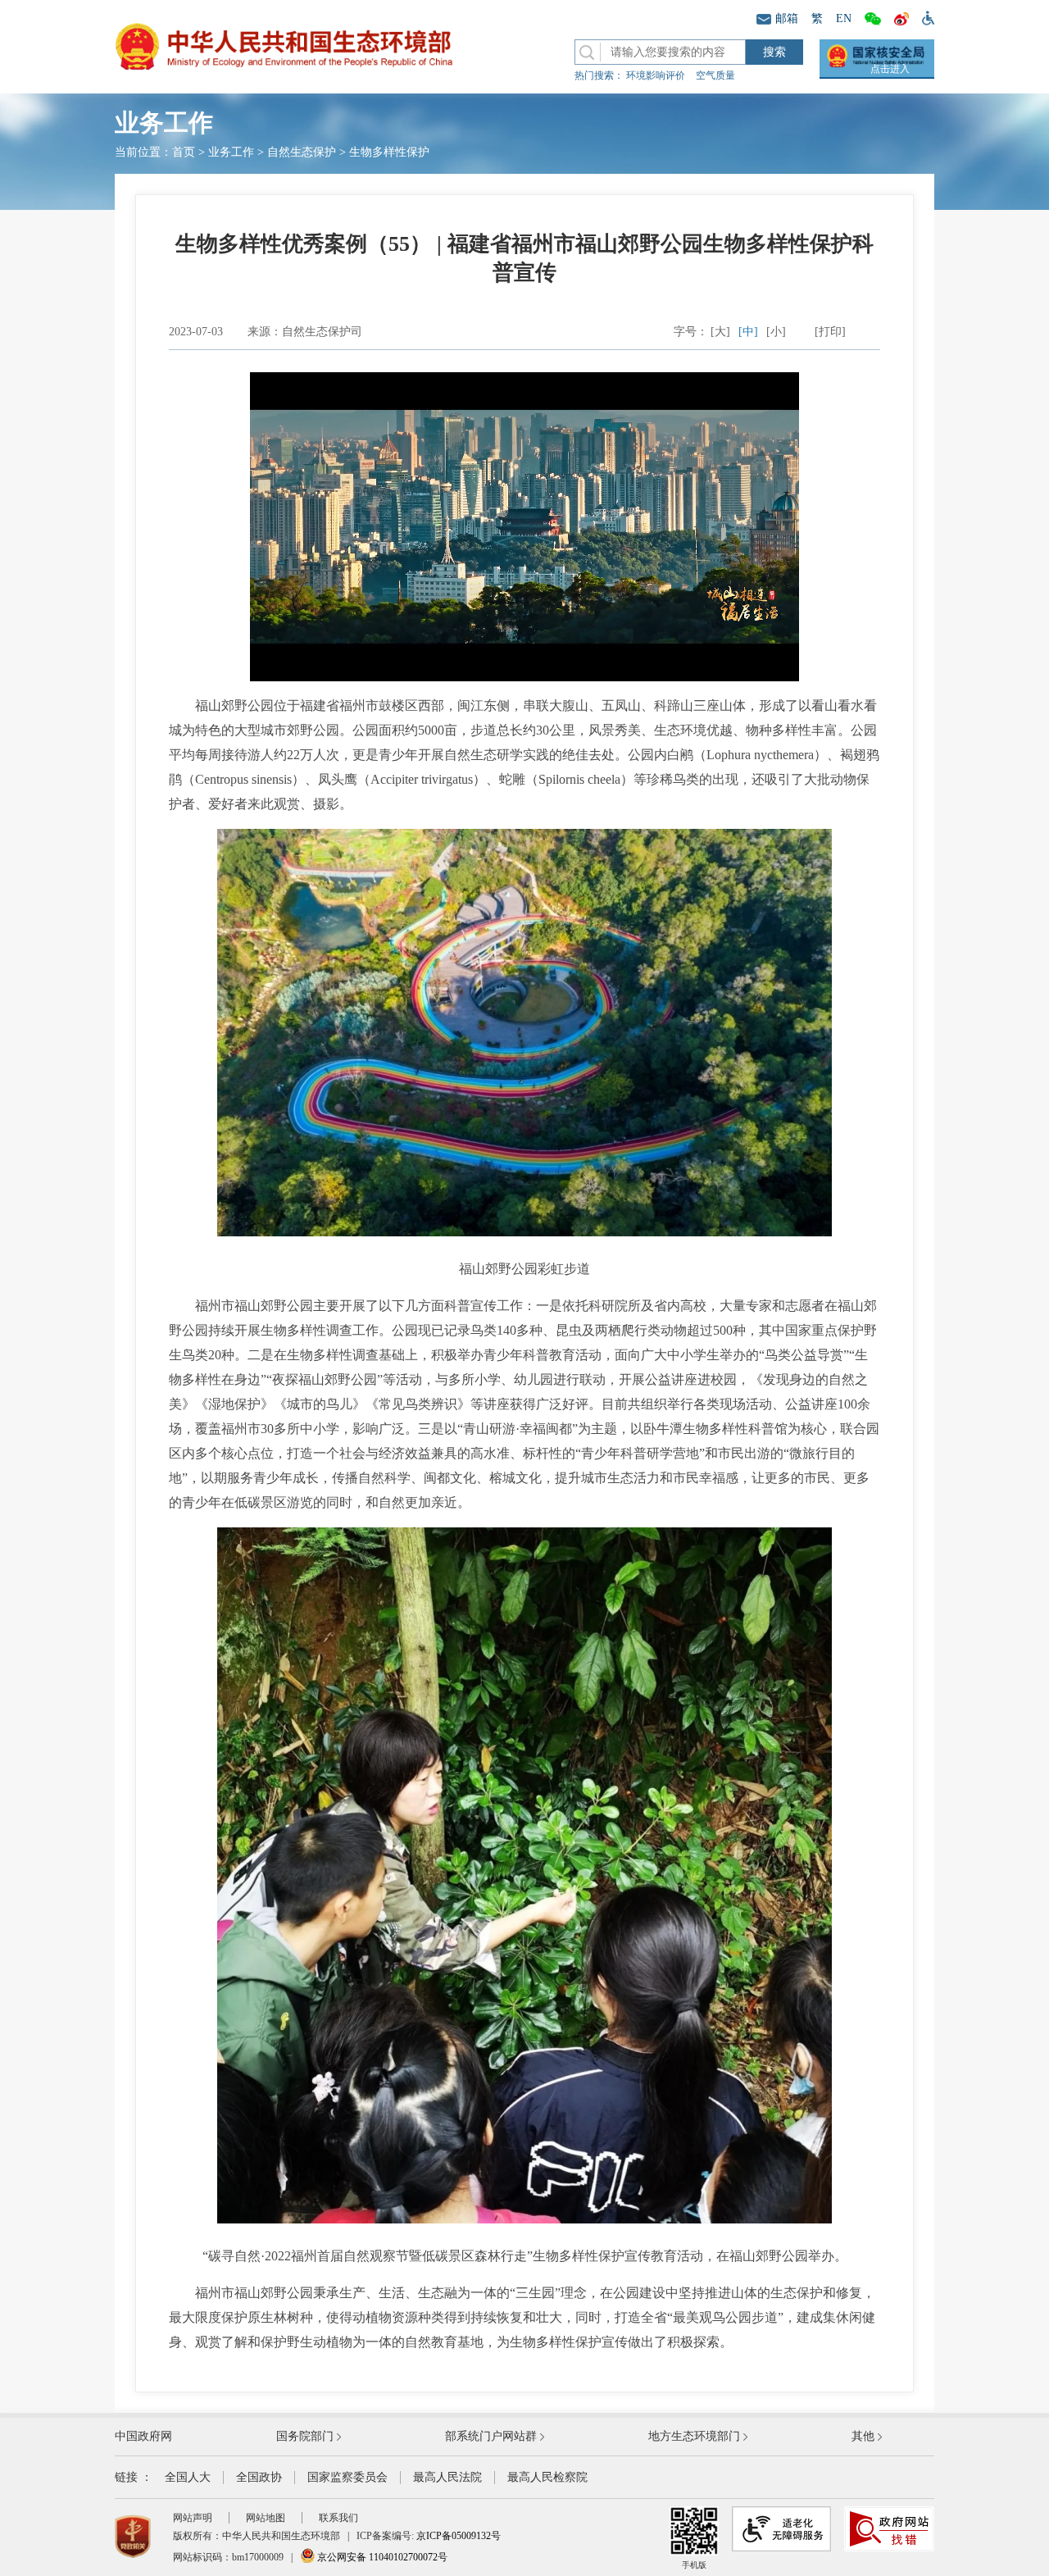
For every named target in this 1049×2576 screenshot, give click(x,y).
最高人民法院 (447, 2477)
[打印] (830, 332)
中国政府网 (143, 2436)
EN (844, 18)
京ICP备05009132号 (459, 2536)
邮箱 (787, 18)
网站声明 (193, 2518)
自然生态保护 (302, 152)
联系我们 (338, 2518)
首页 (184, 152)
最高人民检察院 (547, 2477)
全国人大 (188, 2477)
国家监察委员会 (347, 2477)
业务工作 (231, 152)
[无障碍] (925, 17)
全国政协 (259, 2477)
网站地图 (266, 2518)
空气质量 (715, 75)
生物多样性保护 (389, 152)
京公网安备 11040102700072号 (381, 2557)
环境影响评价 (656, 75)
